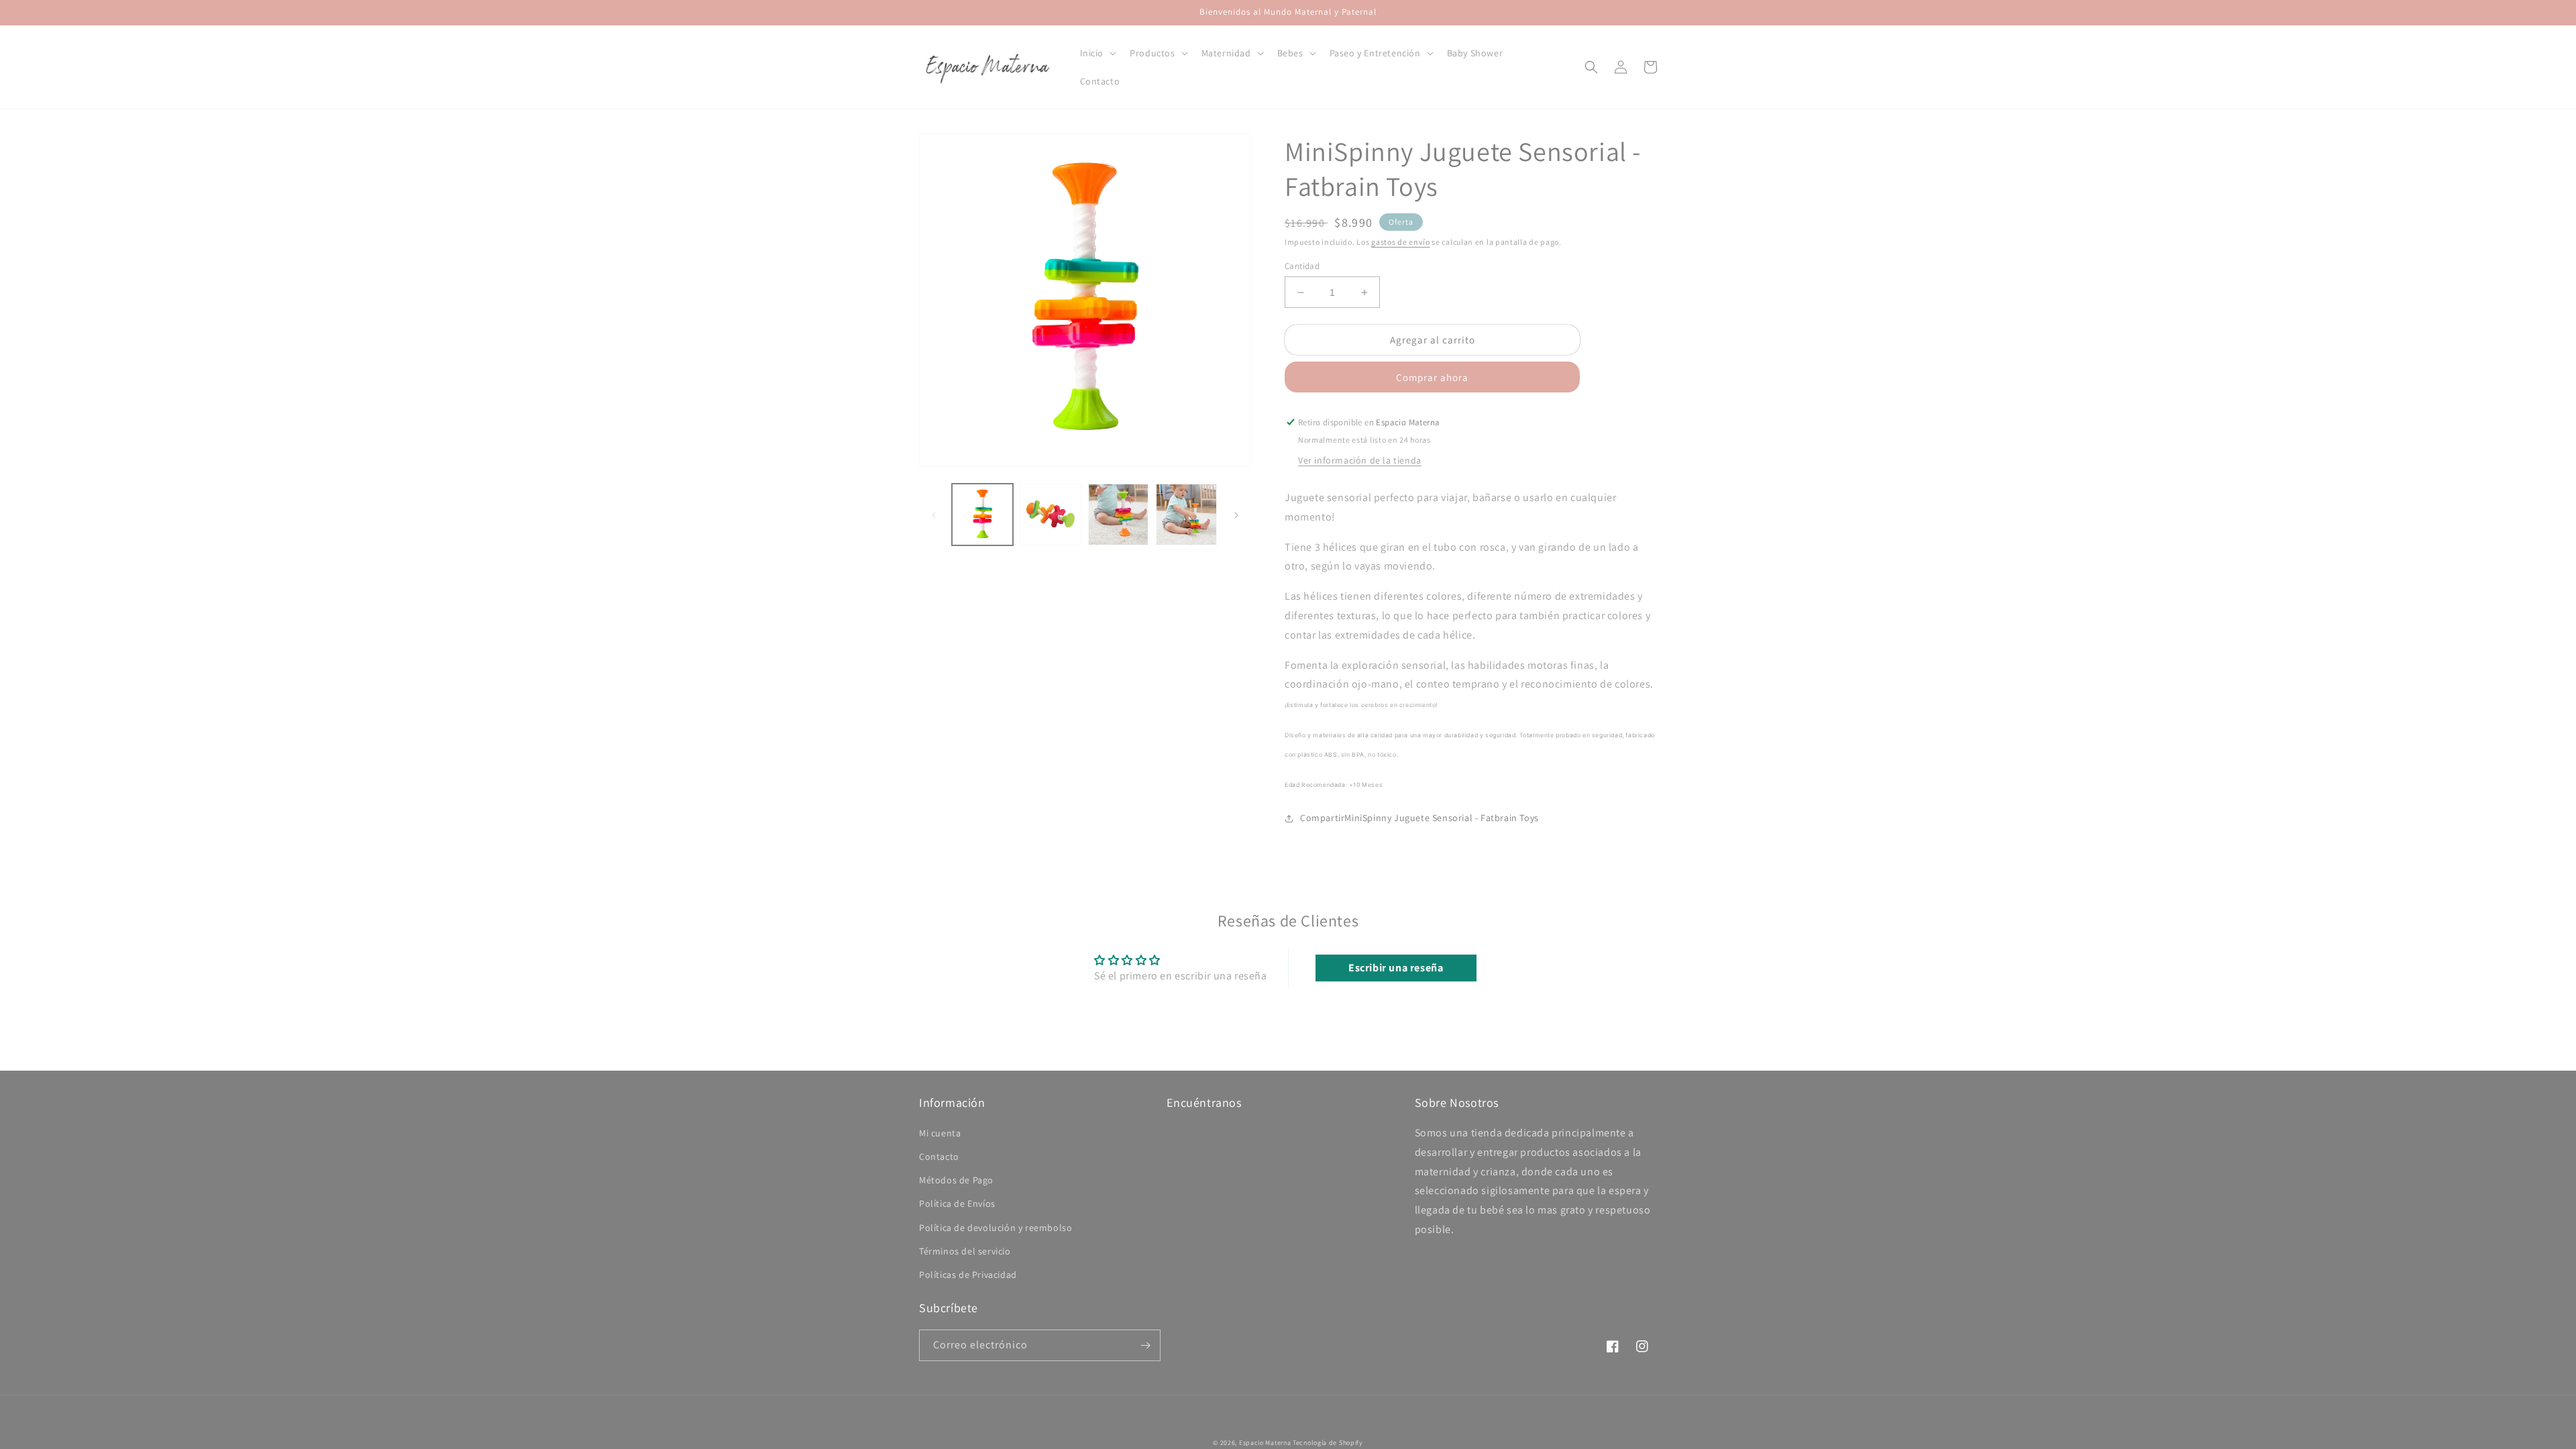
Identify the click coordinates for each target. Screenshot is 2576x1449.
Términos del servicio (965, 1251)
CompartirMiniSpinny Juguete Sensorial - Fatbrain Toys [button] (1419, 818)
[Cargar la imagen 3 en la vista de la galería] (1119, 514)
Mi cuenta (940, 1133)
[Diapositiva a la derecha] (1236, 515)
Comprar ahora (1432, 377)
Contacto (939, 1157)
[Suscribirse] (1145, 1345)
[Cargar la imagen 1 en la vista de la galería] (982, 514)
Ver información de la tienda (1360, 460)
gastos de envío (1401, 242)
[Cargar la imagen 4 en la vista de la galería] (1186, 514)
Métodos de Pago (956, 1180)
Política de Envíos (957, 1203)
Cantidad (1302, 266)
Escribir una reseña (1396, 968)
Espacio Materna (1265, 1443)
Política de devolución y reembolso (996, 1228)
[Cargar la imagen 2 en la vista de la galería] (1050, 514)
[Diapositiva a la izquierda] (934, 515)
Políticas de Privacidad (968, 1275)
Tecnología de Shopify (1328, 1443)
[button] (1097, 53)
